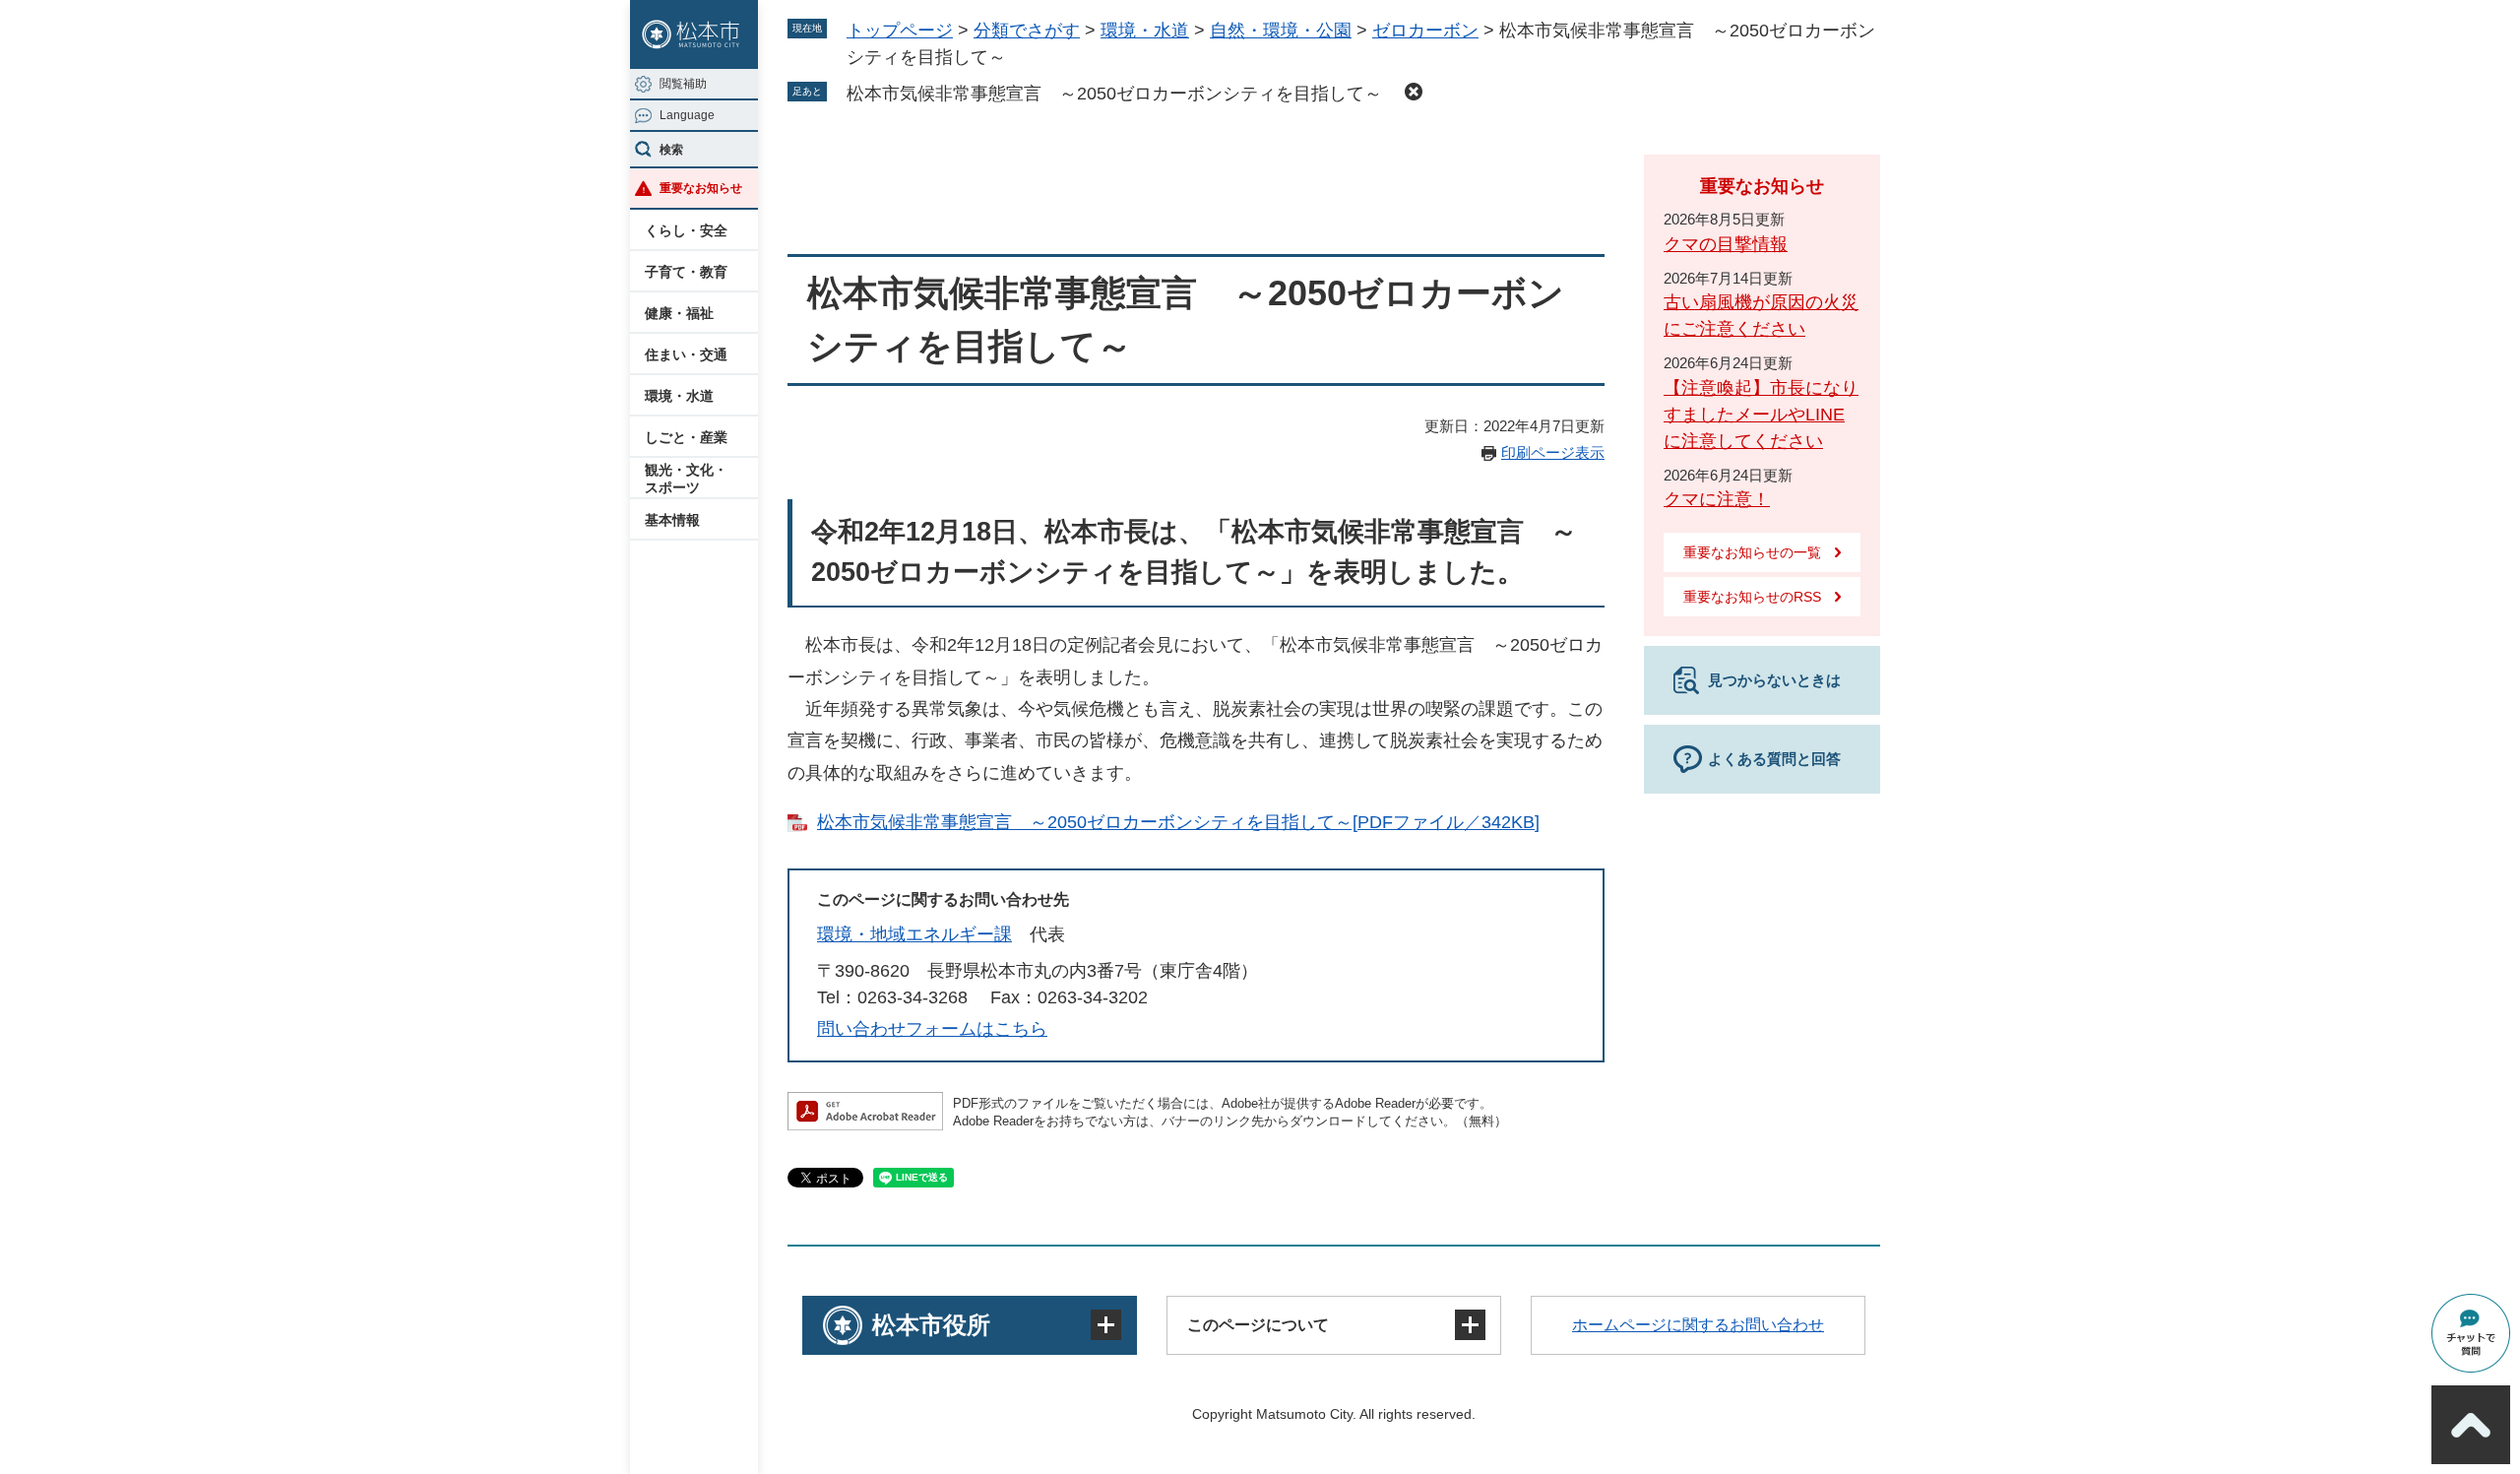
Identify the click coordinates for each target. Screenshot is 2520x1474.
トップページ (900, 31)
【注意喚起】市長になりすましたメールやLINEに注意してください (1761, 415)
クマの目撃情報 (1726, 244)
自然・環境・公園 (1281, 31)
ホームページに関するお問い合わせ (1698, 1325)
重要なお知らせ (701, 188)
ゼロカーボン (1425, 31)
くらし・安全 (686, 230)
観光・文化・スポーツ (686, 479)
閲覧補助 (683, 84)
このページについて (1258, 1325)
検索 (671, 150)
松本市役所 (931, 1325)
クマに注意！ (1717, 499)
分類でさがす (1027, 31)
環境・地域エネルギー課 (914, 934)
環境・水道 (679, 396)
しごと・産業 (686, 437)
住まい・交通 (686, 354)
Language (687, 115)
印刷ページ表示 (1553, 452)
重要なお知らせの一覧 (1752, 552)
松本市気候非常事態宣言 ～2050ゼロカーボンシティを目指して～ (1123, 94)
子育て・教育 (686, 272)
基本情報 (672, 520)
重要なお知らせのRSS (1752, 597)
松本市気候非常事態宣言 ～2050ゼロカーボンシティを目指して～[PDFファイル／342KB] (1178, 822)
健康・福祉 (679, 313)
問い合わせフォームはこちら (932, 1029)
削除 (1414, 92)
